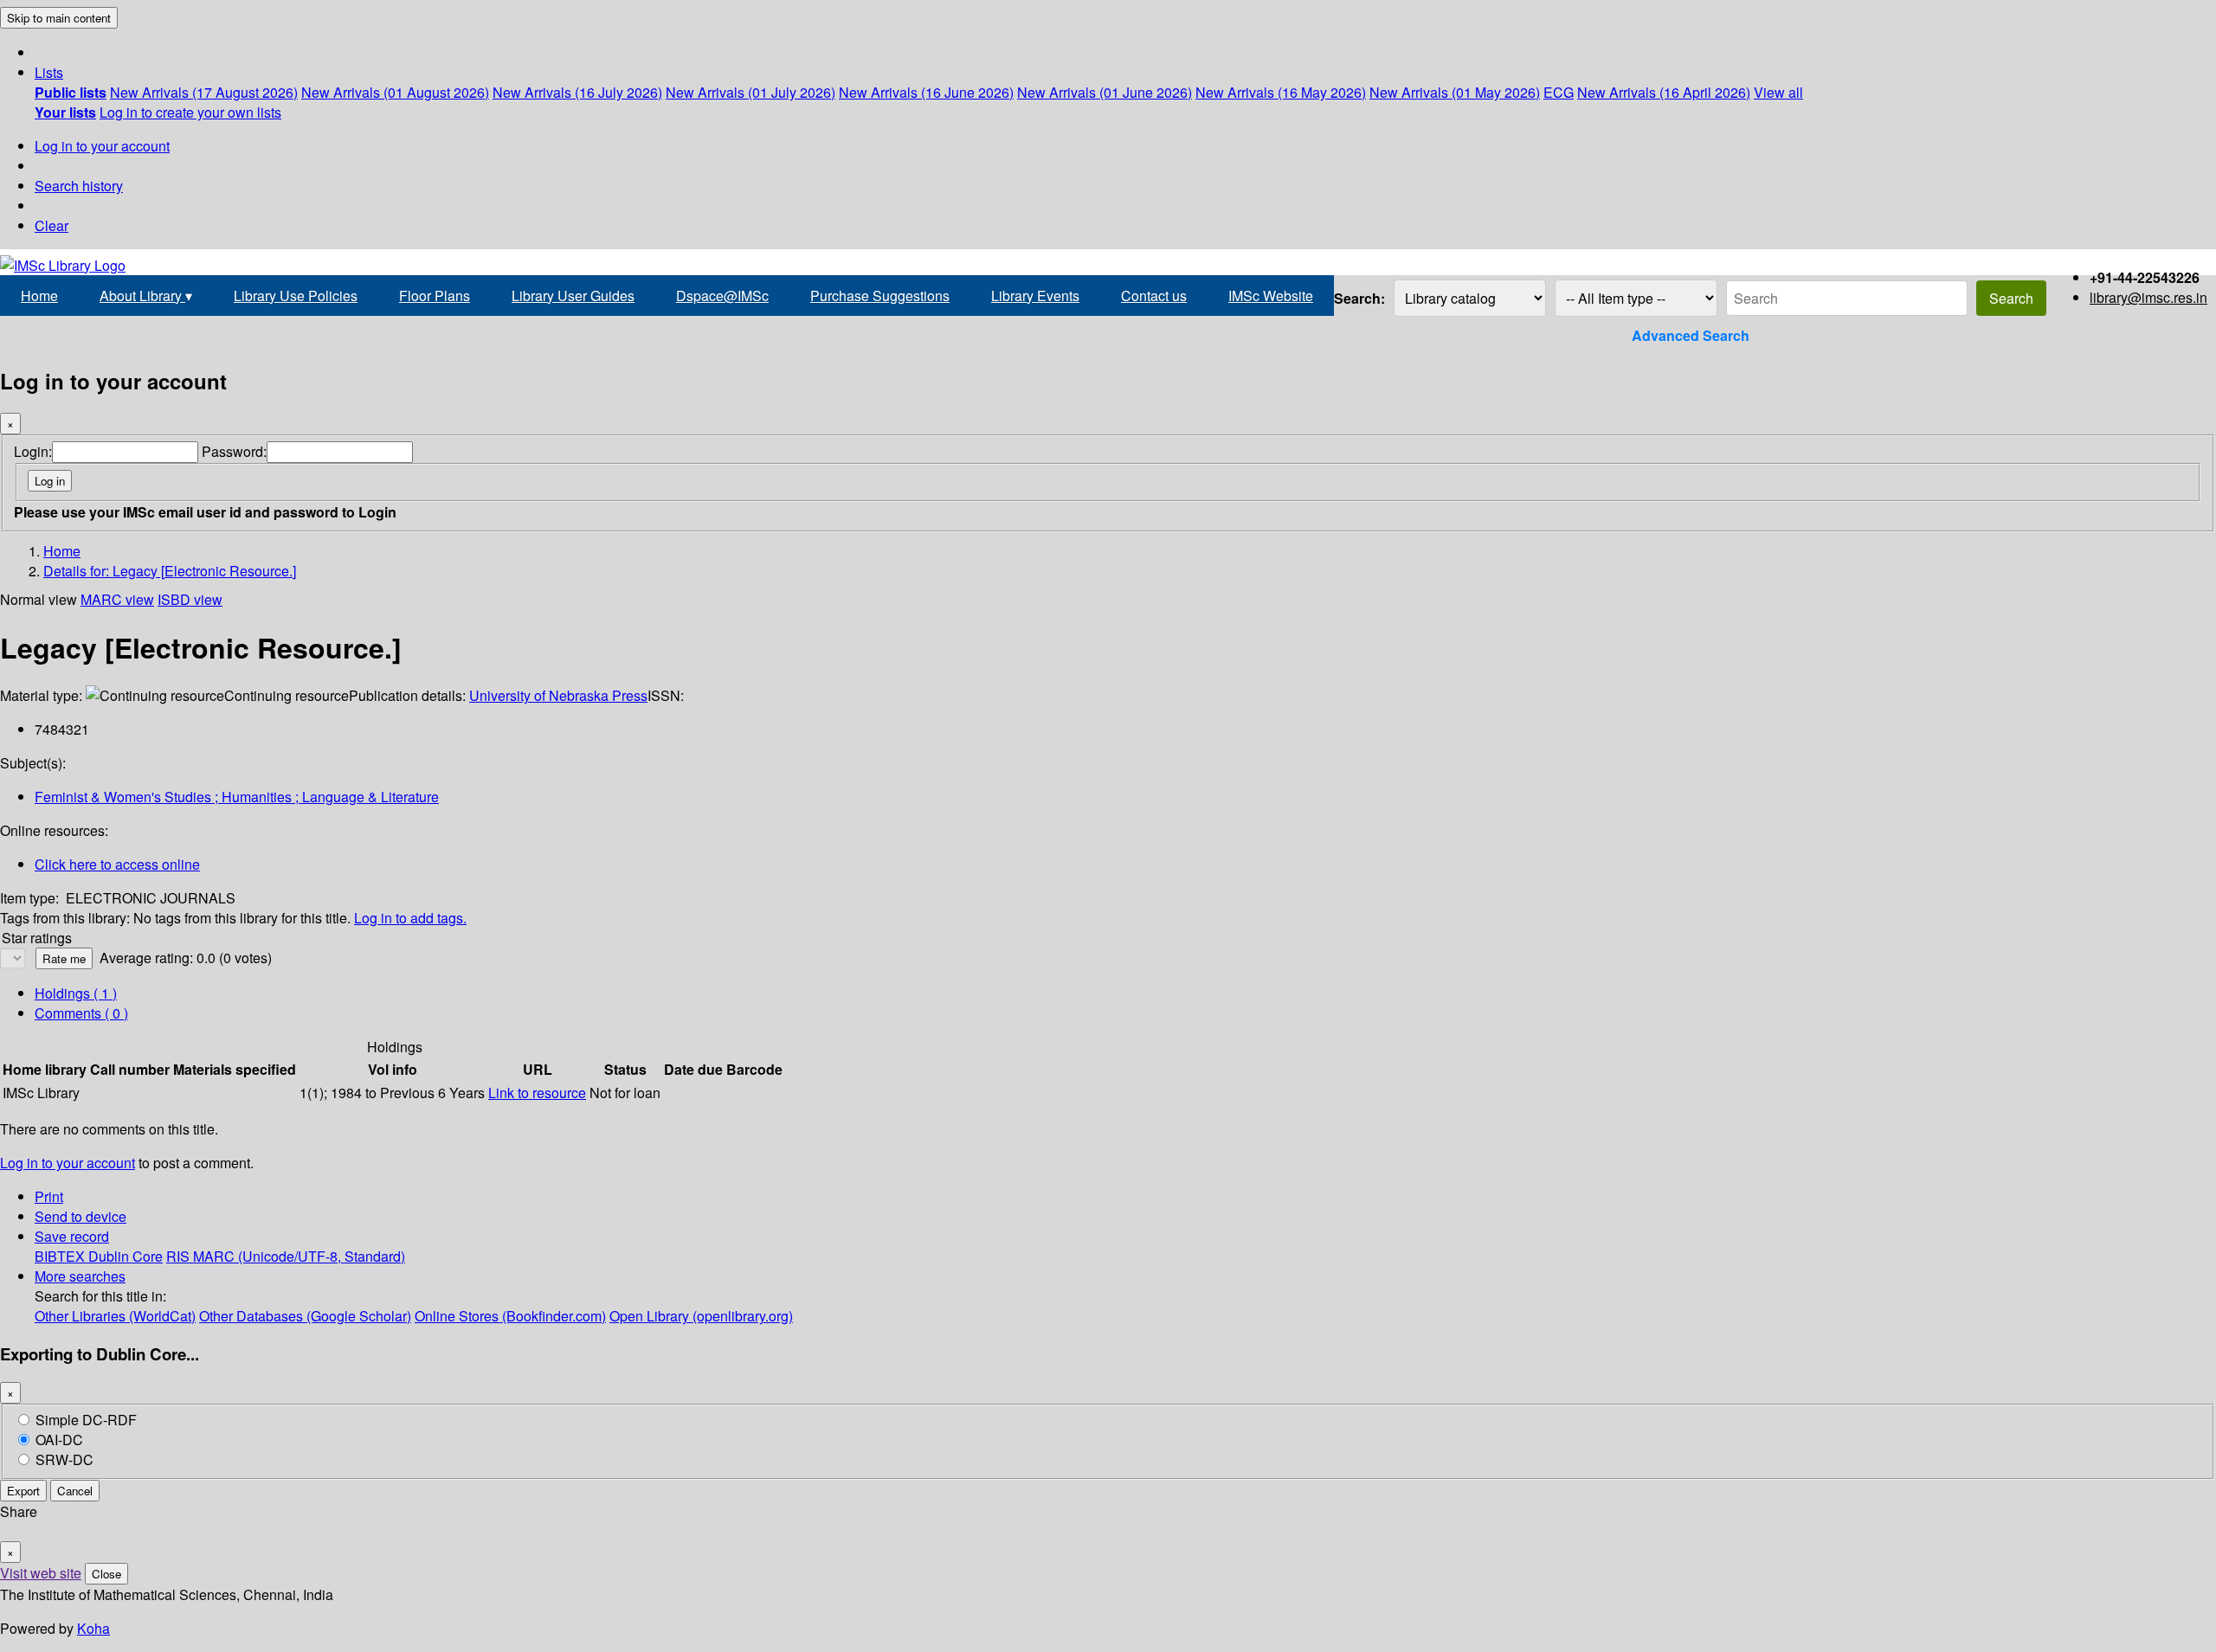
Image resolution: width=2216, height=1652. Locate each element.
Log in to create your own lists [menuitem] (190, 112)
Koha (93, 1628)
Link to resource (537, 1093)
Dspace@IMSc (722, 296)
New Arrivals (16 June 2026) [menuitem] (926, 92)
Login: (33, 451)
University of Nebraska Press (558, 695)
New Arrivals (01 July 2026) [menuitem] (750, 92)
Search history (79, 186)
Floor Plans (435, 296)
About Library (146, 296)
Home (39, 296)
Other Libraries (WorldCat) (115, 1316)
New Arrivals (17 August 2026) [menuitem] (204, 92)
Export (23, 1491)
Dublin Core (126, 1256)
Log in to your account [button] (68, 1163)
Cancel (75, 1491)
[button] (49, 72)
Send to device (81, 1216)
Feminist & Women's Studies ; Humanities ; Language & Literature (237, 797)
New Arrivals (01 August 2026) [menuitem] (395, 92)
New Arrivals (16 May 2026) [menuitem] (1281, 92)
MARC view (117, 599)
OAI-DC (59, 1440)
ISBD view (190, 599)
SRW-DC (64, 1459)
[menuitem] (71, 92)
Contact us (1154, 296)
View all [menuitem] (1778, 92)
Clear (52, 225)
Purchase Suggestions (880, 296)
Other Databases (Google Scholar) (305, 1316)
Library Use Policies (296, 296)
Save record (72, 1236)
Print (49, 1196)
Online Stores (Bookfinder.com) (510, 1316)
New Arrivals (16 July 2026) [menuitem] (577, 92)
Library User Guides (573, 296)
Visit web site (41, 1573)
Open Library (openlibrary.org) (701, 1316)
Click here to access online (117, 864)
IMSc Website (1271, 296)
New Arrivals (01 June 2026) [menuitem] (1105, 92)
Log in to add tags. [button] (410, 918)
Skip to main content (59, 18)
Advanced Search (1691, 335)
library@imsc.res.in (2148, 297)
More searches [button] (80, 1276)
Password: (234, 451)
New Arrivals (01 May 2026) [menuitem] (1455, 92)
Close (106, 1574)
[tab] (81, 1013)
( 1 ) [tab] (76, 993)
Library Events (1035, 296)
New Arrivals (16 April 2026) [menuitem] (1664, 92)
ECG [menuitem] (1559, 92)
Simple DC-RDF (86, 1420)
